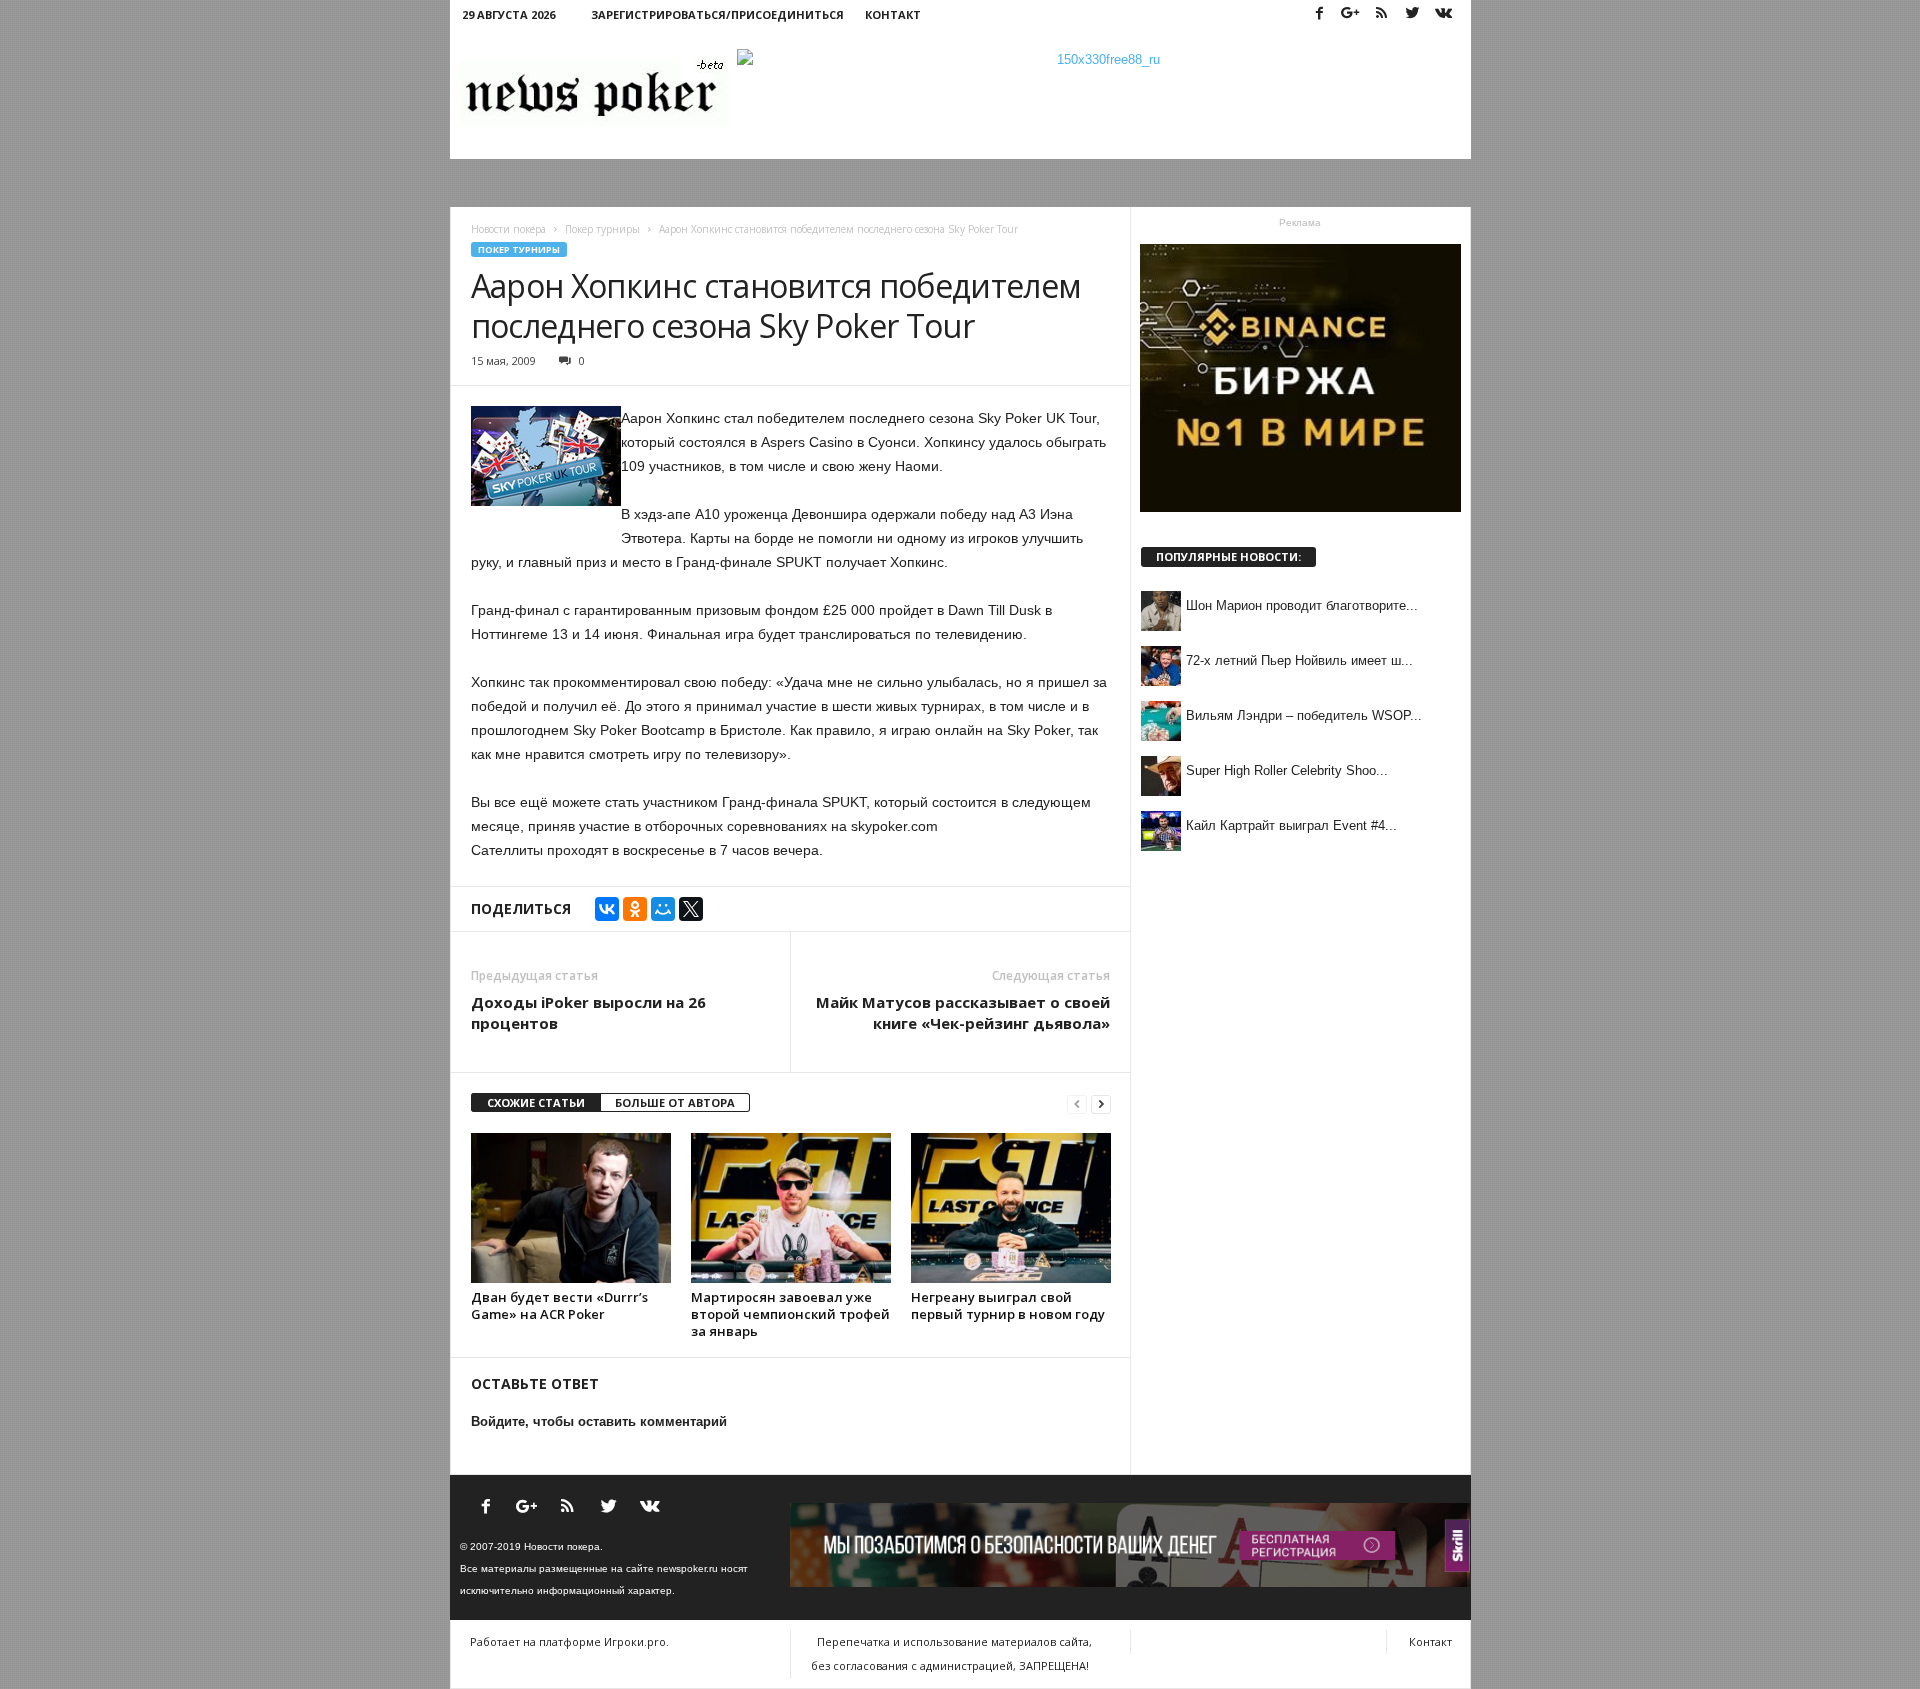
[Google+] (1351, 14)
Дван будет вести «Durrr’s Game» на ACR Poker (559, 1305)
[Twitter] (1413, 14)
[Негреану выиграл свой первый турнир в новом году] (1011, 1208)
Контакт (893, 14)
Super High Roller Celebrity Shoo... (1287, 770)
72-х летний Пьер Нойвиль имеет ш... (1299, 660)
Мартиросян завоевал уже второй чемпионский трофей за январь (790, 1314)
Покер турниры (519, 249)
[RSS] (1382, 14)
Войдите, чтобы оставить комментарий (599, 1421)
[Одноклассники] (635, 909)
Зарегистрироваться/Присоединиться (717, 14)
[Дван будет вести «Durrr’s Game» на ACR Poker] (571, 1208)
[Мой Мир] (663, 909)
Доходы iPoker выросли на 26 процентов (588, 1012)
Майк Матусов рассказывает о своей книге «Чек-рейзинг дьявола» (963, 1012)
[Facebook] (1320, 14)
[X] (691, 909)
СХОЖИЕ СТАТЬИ (536, 1102)
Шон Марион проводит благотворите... (1302, 605)
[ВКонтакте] (607, 909)
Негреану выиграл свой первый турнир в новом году (1008, 1305)
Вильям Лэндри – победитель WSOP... (1304, 715)
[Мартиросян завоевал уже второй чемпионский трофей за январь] (791, 1208)
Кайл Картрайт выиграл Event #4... (1291, 825)
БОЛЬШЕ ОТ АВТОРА (675, 1102)
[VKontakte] (1444, 14)
